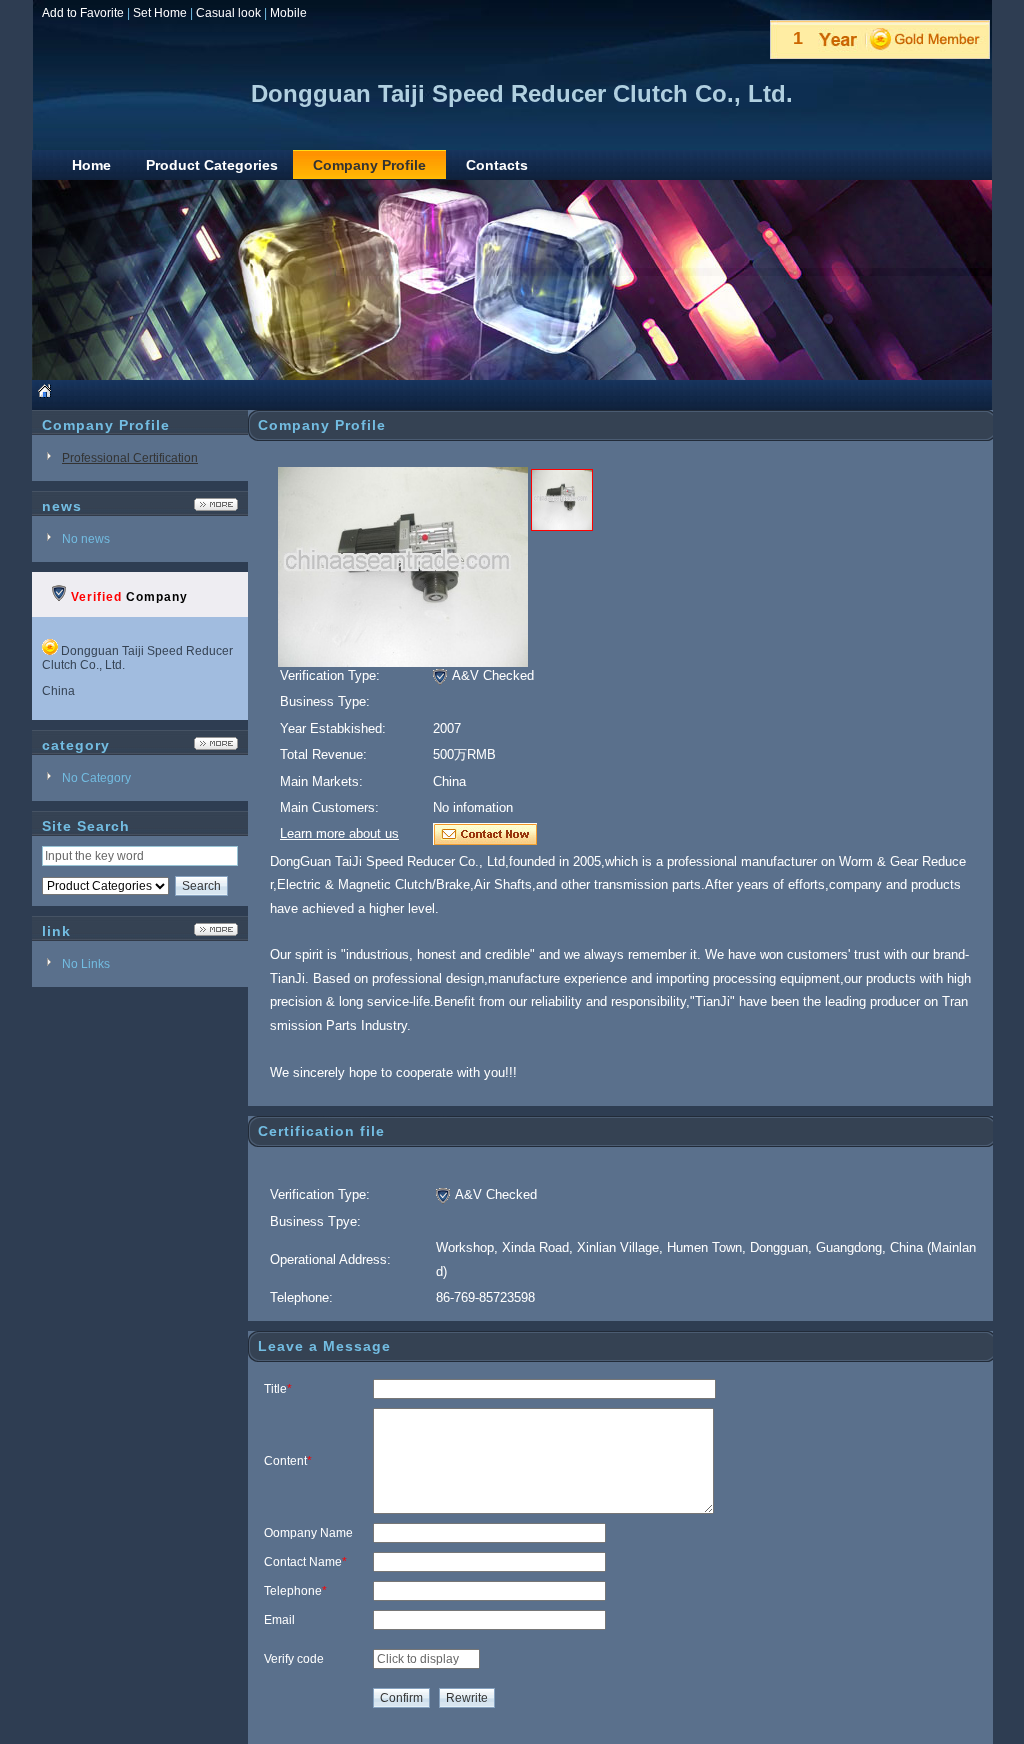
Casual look (228, 13)
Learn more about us (339, 833)
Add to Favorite (83, 13)
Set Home (160, 13)
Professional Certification (130, 458)
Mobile (288, 13)
